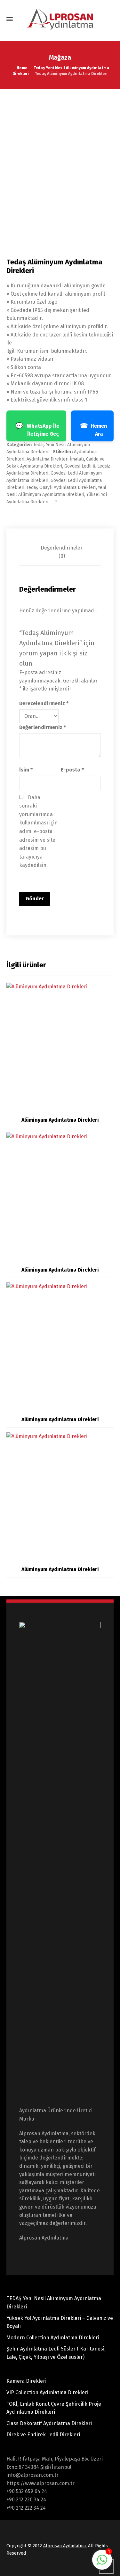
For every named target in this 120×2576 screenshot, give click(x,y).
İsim (26, 770)
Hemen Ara (94, 429)
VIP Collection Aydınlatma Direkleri (47, 2392)
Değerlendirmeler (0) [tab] (62, 552)
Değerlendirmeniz (43, 727)
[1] (102, 2563)
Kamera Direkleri (26, 2381)
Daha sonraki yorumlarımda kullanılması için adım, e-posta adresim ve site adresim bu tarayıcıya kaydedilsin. (39, 831)
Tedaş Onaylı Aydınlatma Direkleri (61, 487)
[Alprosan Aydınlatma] (60, 19)
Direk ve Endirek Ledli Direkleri (43, 2435)
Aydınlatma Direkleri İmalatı (55, 459)
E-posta (72, 770)
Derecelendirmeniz (44, 703)
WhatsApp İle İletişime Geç (37, 429)
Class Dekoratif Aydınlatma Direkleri (49, 2423)
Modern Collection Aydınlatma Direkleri (53, 2338)
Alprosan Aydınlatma (64, 2546)
